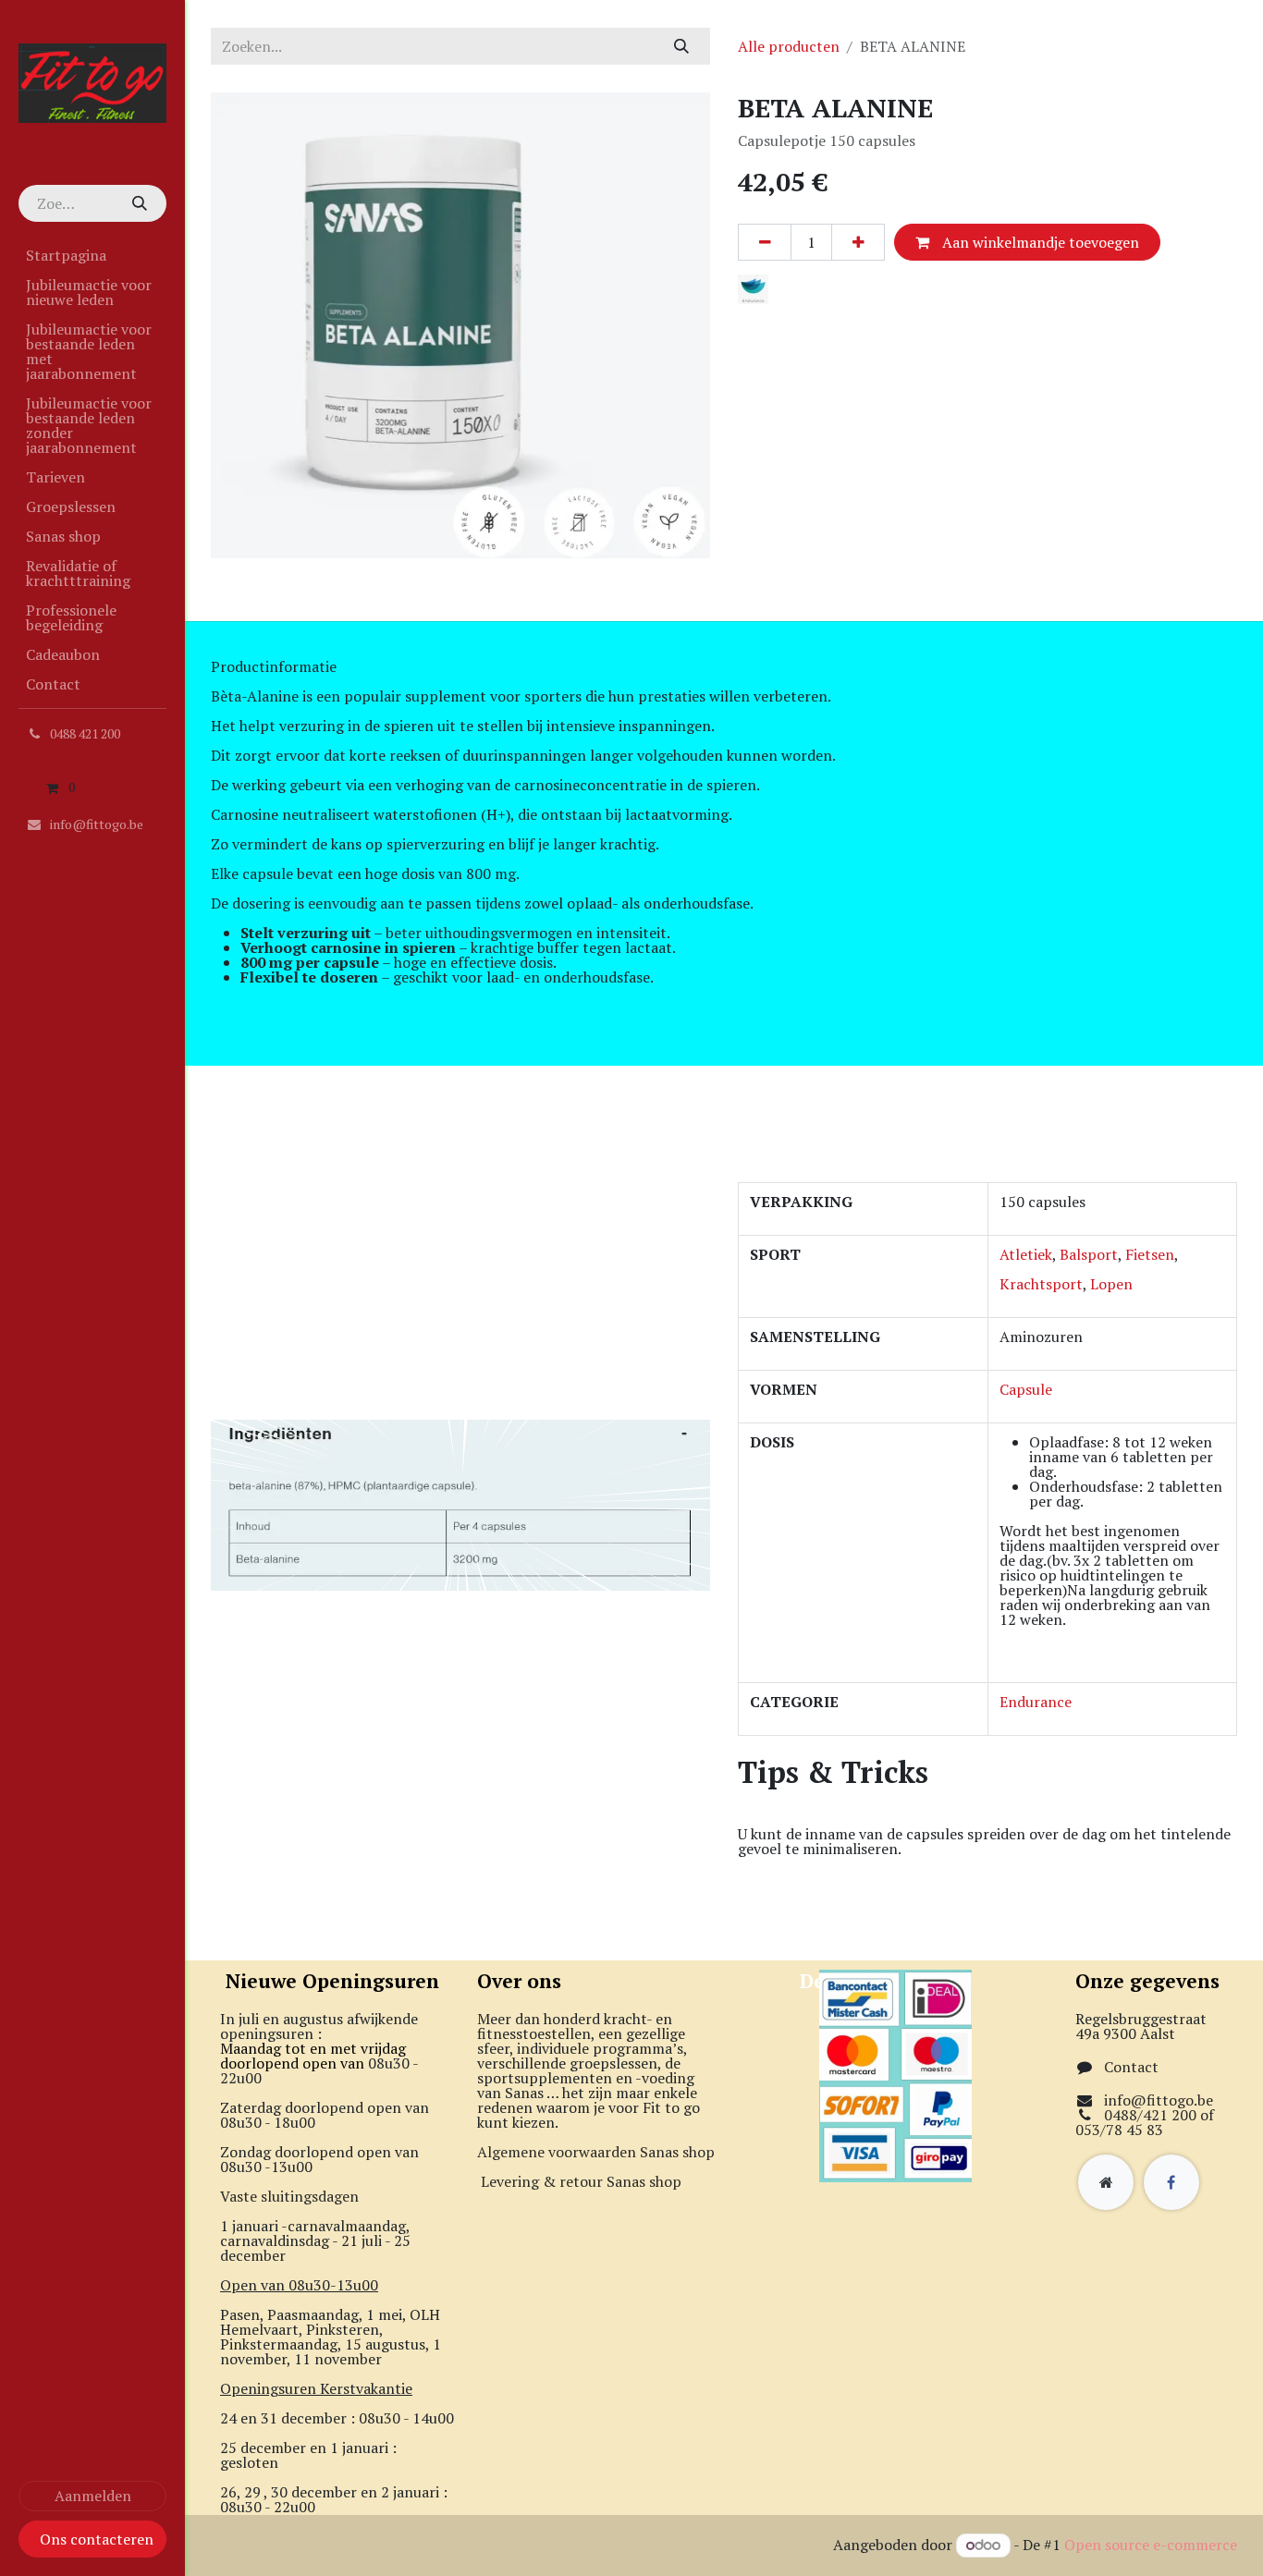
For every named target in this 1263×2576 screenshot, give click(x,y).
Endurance (1036, 1702)
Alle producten (789, 46)
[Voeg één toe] (858, 242)
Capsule (1026, 1389)
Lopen (1111, 1284)
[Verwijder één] (765, 242)
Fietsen (1150, 1254)
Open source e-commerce (1151, 2545)
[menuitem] (92, 255)
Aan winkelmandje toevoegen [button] (1039, 242)
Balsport (1089, 1254)
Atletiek (1026, 1254)
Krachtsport (1041, 1284)
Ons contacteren (97, 2539)
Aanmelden (93, 2496)
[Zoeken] (139, 203)
